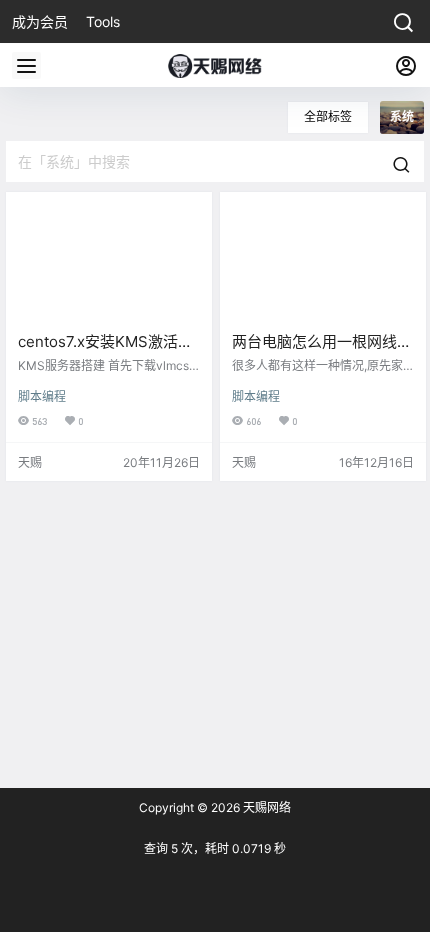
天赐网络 (265, 807)
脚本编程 (42, 396)
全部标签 (328, 116)
